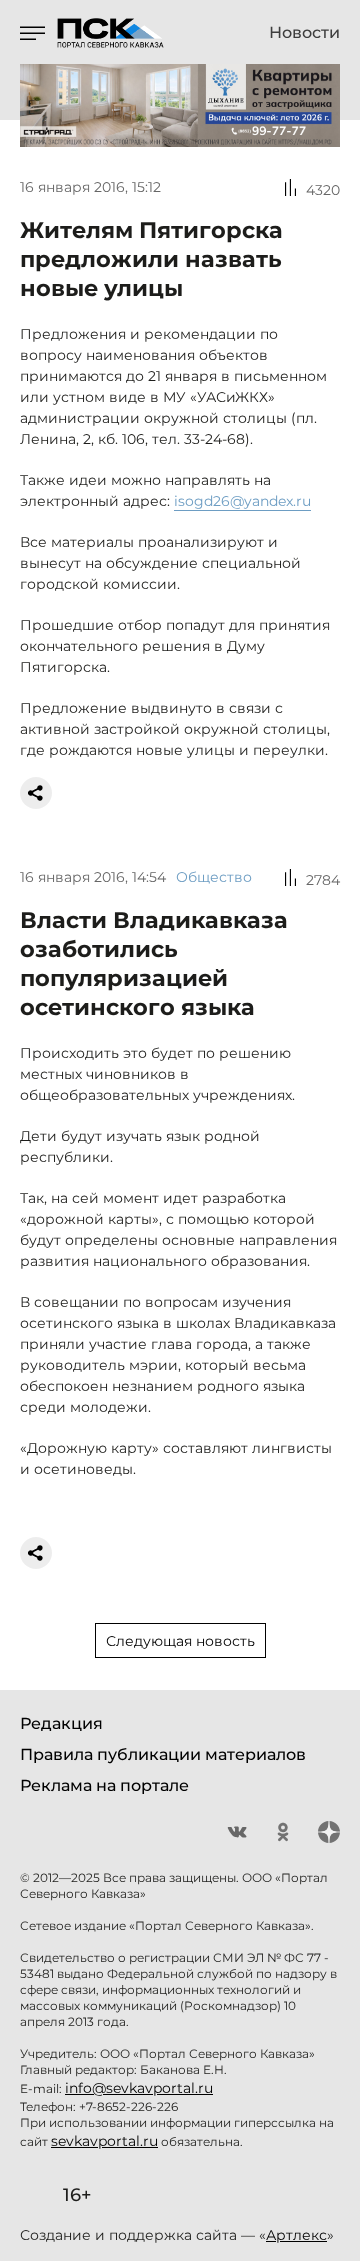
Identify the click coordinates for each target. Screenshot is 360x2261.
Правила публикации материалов (163, 1754)
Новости (304, 33)
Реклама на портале (104, 1785)
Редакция (61, 1723)
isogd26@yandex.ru (242, 501)
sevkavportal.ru (104, 2141)
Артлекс (296, 2235)
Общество (214, 877)
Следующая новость (180, 1641)
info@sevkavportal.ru (139, 2088)
